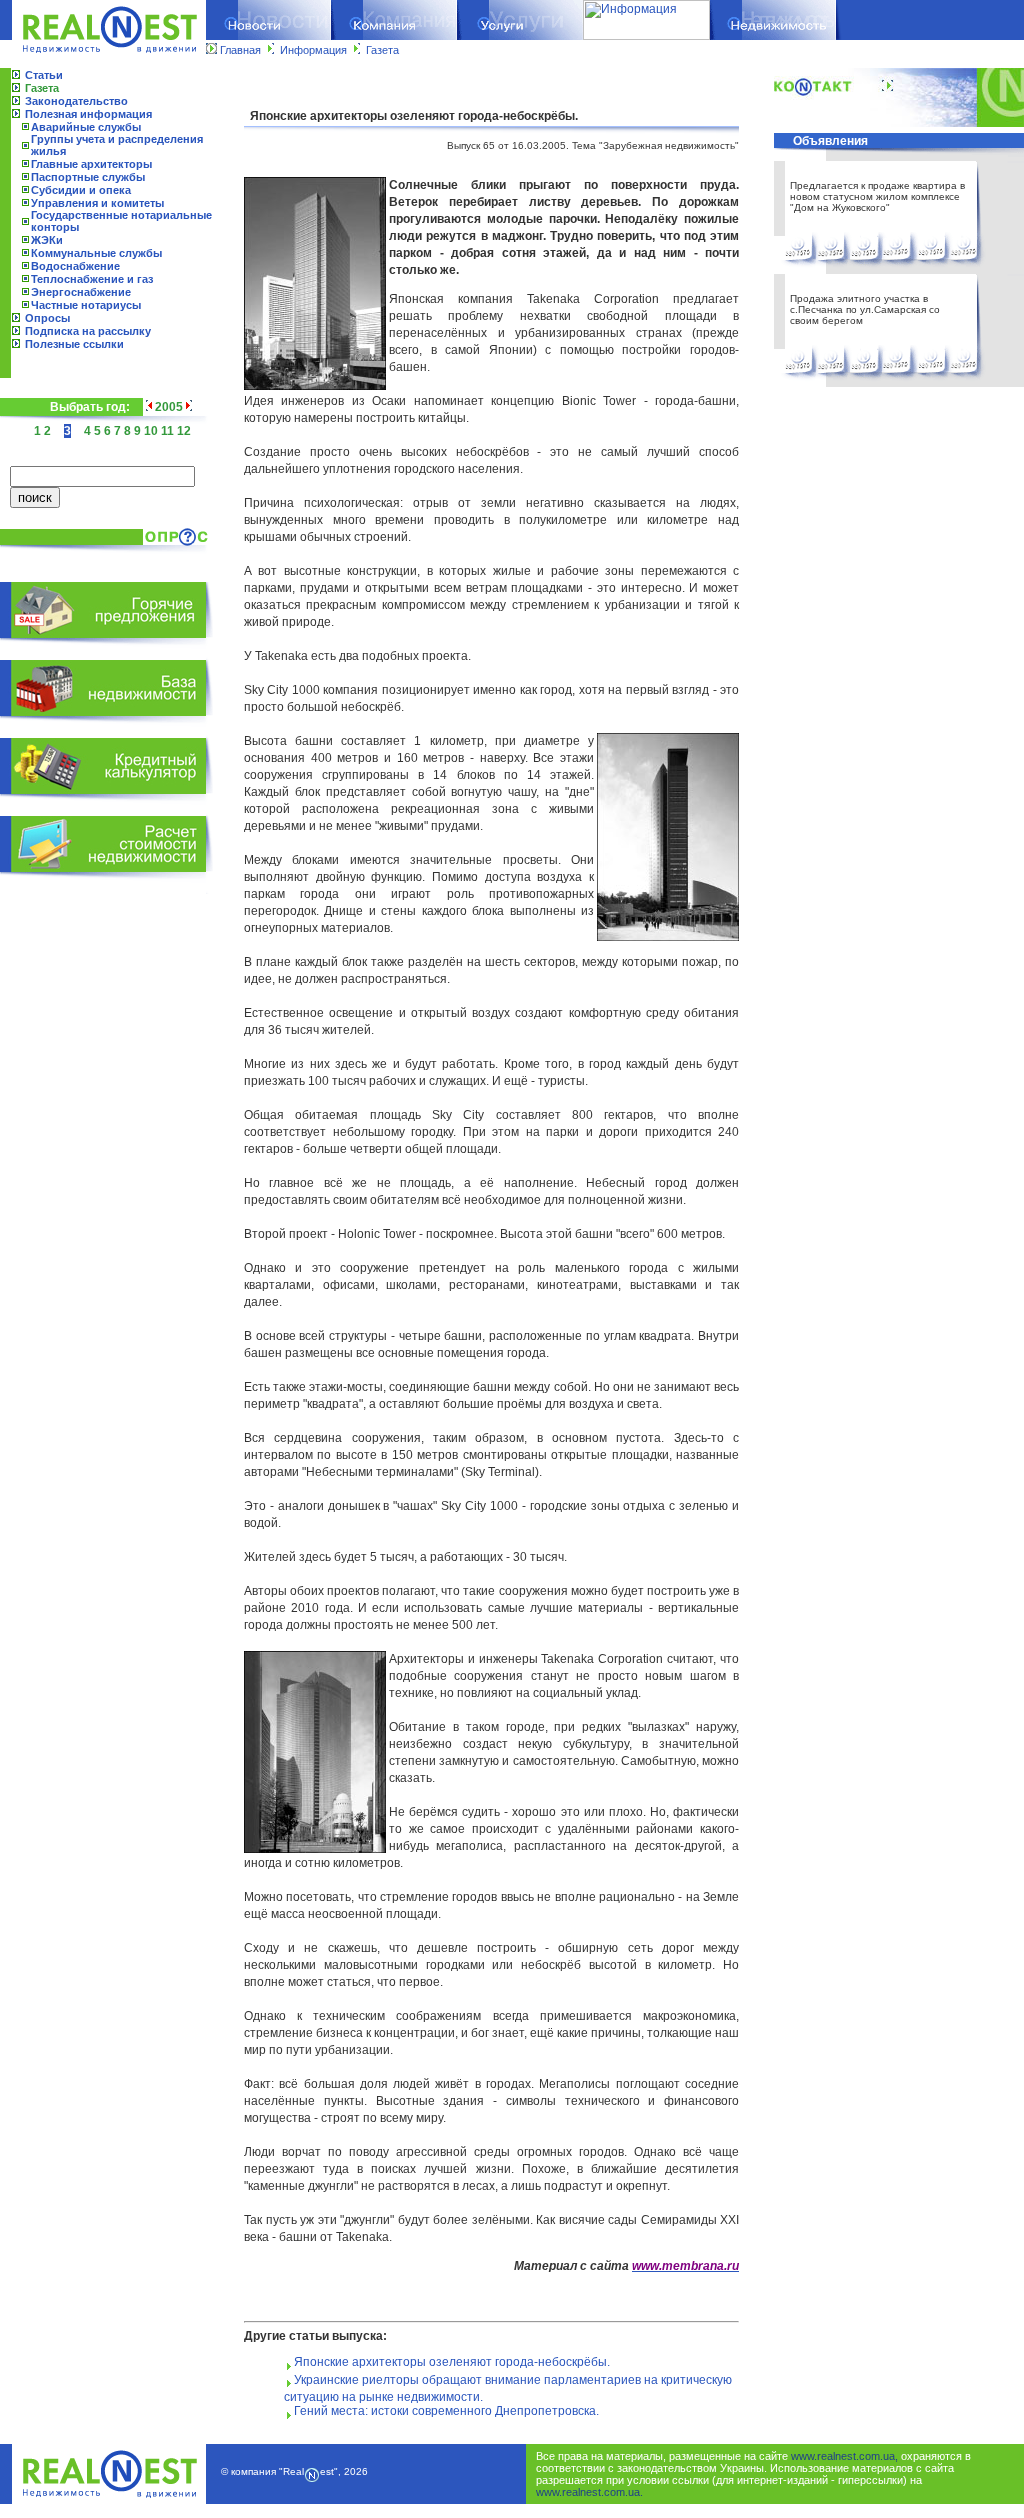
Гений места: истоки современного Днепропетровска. (446, 2411)
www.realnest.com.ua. (589, 2492)
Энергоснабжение (81, 292)
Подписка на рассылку (88, 331)
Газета (382, 50)
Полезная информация (88, 114)
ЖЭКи (47, 240)
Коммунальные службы (96, 253)
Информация (313, 50)
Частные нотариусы (86, 305)
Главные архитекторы (91, 164)
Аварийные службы (86, 127)
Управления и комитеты (97, 203)
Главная (240, 50)
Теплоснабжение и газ (92, 279)
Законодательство (76, 101)
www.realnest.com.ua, (844, 2456)
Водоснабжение (75, 266)
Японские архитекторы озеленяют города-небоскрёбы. (452, 2362)
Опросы (47, 318)
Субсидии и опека (81, 190)
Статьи (44, 75)
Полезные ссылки (74, 344)
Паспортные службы (88, 177)
